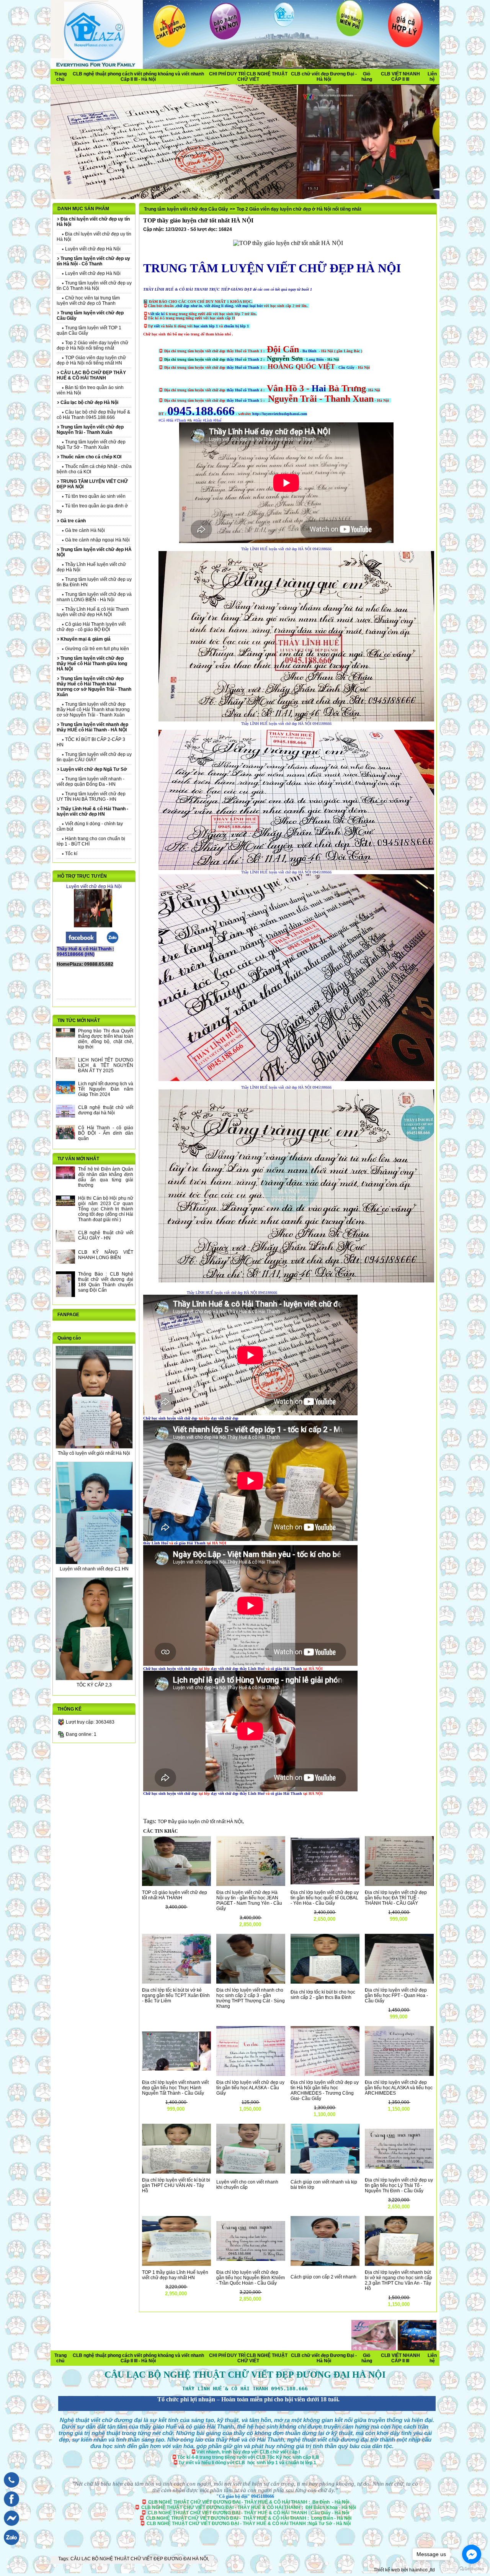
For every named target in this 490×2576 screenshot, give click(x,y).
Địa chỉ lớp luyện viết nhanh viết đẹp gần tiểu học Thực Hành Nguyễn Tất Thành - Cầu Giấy (175, 2088)
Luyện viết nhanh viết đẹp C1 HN (94, 1569)
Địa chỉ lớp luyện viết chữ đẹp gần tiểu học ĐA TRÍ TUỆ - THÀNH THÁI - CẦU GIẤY (396, 1898)
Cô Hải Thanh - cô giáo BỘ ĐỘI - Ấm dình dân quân (106, 1133)
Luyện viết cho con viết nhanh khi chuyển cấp (247, 2185)
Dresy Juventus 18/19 (161, 2354)
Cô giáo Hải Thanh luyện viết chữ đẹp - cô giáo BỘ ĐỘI (91, 627)
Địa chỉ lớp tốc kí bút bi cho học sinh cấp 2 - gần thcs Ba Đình (323, 1995)
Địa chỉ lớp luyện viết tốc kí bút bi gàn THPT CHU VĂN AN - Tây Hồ (176, 2185)
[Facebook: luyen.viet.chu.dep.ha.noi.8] (10, 2508)
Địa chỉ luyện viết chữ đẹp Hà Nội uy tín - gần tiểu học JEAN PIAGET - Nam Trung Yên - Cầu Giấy (249, 1901)
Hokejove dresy (288, 2354)
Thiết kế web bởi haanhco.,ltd (404, 2570)
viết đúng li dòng (219, 306)
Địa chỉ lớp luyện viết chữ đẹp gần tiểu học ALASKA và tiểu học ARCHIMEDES (399, 2088)
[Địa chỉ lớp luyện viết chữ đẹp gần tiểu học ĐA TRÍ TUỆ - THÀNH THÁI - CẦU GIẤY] (399, 1884)
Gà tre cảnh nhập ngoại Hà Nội (97, 540)
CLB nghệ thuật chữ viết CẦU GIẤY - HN (106, 1235)
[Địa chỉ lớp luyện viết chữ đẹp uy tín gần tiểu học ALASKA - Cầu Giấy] (251, 2074)
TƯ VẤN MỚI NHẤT (78, 1159)
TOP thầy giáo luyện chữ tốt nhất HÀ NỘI (200, 1822)
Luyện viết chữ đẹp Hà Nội (92, 249)
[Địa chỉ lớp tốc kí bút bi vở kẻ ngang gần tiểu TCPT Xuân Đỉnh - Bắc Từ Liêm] (176, 1982)
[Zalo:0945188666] (113, 942)
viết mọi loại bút (250, 306)
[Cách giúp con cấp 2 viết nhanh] (325, 2264)
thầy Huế (235, 359)
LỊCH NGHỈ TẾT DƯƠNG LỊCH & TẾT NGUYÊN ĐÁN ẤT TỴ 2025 (106, 1065)
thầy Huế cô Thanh (243, 367)
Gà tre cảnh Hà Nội (84, 530)
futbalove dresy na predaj (177, 2361)
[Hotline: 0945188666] (10, 2489)
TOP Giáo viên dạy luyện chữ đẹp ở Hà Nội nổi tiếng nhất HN (91, 360)
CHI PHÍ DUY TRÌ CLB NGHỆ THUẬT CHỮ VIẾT (248, 77)
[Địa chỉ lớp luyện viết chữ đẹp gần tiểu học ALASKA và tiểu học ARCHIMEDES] (399, 2074)
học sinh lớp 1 (206, 326)
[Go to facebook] (472, 2554)
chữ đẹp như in (189, 306)
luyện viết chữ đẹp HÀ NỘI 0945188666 (300, 549)
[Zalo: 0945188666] (10, 2547)
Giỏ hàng (367, 77)
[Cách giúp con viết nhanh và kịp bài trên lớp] (325, 2172)
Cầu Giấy (347, 367)
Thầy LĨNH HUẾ (254, 549)
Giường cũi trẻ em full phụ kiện (96, 649)
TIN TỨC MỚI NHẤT (79, 1021)
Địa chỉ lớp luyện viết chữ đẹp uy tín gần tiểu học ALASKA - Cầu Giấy (250, 2088)
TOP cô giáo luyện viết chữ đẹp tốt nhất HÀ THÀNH (175, 1895)
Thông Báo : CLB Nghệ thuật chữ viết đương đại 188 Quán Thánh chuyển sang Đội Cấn (106, 1282)
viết (157, 326)
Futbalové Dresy (371, 2361)
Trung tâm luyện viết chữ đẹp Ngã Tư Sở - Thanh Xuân (91, 445)
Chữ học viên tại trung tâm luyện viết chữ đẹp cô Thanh (88, 301)
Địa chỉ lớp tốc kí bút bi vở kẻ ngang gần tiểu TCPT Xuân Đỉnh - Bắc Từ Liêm (176, 1995)
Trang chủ (60, 77)
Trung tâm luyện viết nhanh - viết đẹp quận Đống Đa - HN (91, 782)
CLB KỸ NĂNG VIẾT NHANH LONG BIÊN (106, 1255)
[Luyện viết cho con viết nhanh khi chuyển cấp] (251, 2172)
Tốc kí (71, 854)
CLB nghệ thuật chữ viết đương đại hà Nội (106, 1110)
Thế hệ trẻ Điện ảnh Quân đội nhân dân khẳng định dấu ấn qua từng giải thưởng (106, 1177)
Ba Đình (310, 351)
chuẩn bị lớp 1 (237, 326)
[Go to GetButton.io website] (472, 2569)
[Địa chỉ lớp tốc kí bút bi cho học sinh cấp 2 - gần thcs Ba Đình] (325, 1982)
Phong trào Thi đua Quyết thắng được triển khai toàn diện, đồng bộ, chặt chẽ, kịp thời (106, 1039)
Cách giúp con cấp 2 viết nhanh (323, 2277)
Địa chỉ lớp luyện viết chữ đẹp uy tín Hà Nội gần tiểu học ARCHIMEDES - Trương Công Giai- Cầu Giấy (325, 2090)
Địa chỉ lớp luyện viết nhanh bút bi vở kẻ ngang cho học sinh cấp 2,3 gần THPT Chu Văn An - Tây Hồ (399, 2280)
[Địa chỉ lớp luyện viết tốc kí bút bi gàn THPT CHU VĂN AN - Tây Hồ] (176, 2172)
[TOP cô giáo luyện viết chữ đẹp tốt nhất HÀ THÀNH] (176, 1884)
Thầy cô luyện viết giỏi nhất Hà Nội (94, 1453)
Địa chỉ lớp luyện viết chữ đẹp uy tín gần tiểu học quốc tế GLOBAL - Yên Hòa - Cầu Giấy (325, 1898)
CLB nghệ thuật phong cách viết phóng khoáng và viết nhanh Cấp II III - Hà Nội (138, 77)
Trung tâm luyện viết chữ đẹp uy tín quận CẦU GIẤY (94, 757)
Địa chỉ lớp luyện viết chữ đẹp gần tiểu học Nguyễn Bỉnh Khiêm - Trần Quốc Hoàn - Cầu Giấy (251, 2278)
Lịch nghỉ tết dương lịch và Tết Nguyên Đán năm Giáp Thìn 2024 (106, 1089)
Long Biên (316, 359)
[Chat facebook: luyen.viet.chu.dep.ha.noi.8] (10, 2528)
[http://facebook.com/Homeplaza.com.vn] (81, 942)
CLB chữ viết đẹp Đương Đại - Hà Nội (324, 77)
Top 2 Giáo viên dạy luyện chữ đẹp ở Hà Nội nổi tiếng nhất (92, 345)
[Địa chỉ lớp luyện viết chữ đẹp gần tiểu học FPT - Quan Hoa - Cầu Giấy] (399, 1982)
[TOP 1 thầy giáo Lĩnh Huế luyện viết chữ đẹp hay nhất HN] (176, 2264)
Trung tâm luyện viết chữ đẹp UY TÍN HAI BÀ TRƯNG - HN (91, 797)
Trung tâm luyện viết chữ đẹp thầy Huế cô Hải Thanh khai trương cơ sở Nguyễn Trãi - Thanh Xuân (93, 710)
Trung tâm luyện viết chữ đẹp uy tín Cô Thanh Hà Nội (94, 286)
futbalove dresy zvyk (117, 2367)
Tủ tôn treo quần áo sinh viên (95, 496)
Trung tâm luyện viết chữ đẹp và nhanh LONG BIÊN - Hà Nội (94, 597)
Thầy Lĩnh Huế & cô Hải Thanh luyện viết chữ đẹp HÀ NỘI (93, 612)
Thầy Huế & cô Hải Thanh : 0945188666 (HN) (85, 952)
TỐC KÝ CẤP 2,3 (94, 1685)
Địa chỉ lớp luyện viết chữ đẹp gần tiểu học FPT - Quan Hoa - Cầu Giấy (396, 1995)
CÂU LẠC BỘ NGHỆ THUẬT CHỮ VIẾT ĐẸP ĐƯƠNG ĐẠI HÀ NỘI (139, 2559)
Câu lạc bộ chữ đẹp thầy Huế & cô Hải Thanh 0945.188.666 (93, 415)
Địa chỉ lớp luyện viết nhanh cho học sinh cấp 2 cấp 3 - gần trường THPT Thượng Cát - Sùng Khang (251, 1998)
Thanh (253, 359)
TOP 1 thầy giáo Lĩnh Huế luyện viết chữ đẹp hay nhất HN (175, 2275)
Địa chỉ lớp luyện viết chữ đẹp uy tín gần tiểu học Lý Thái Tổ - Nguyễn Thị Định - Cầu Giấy (399, 2185)
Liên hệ (432, 77)
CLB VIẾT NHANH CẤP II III (400, 77)
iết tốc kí (158, 314)
